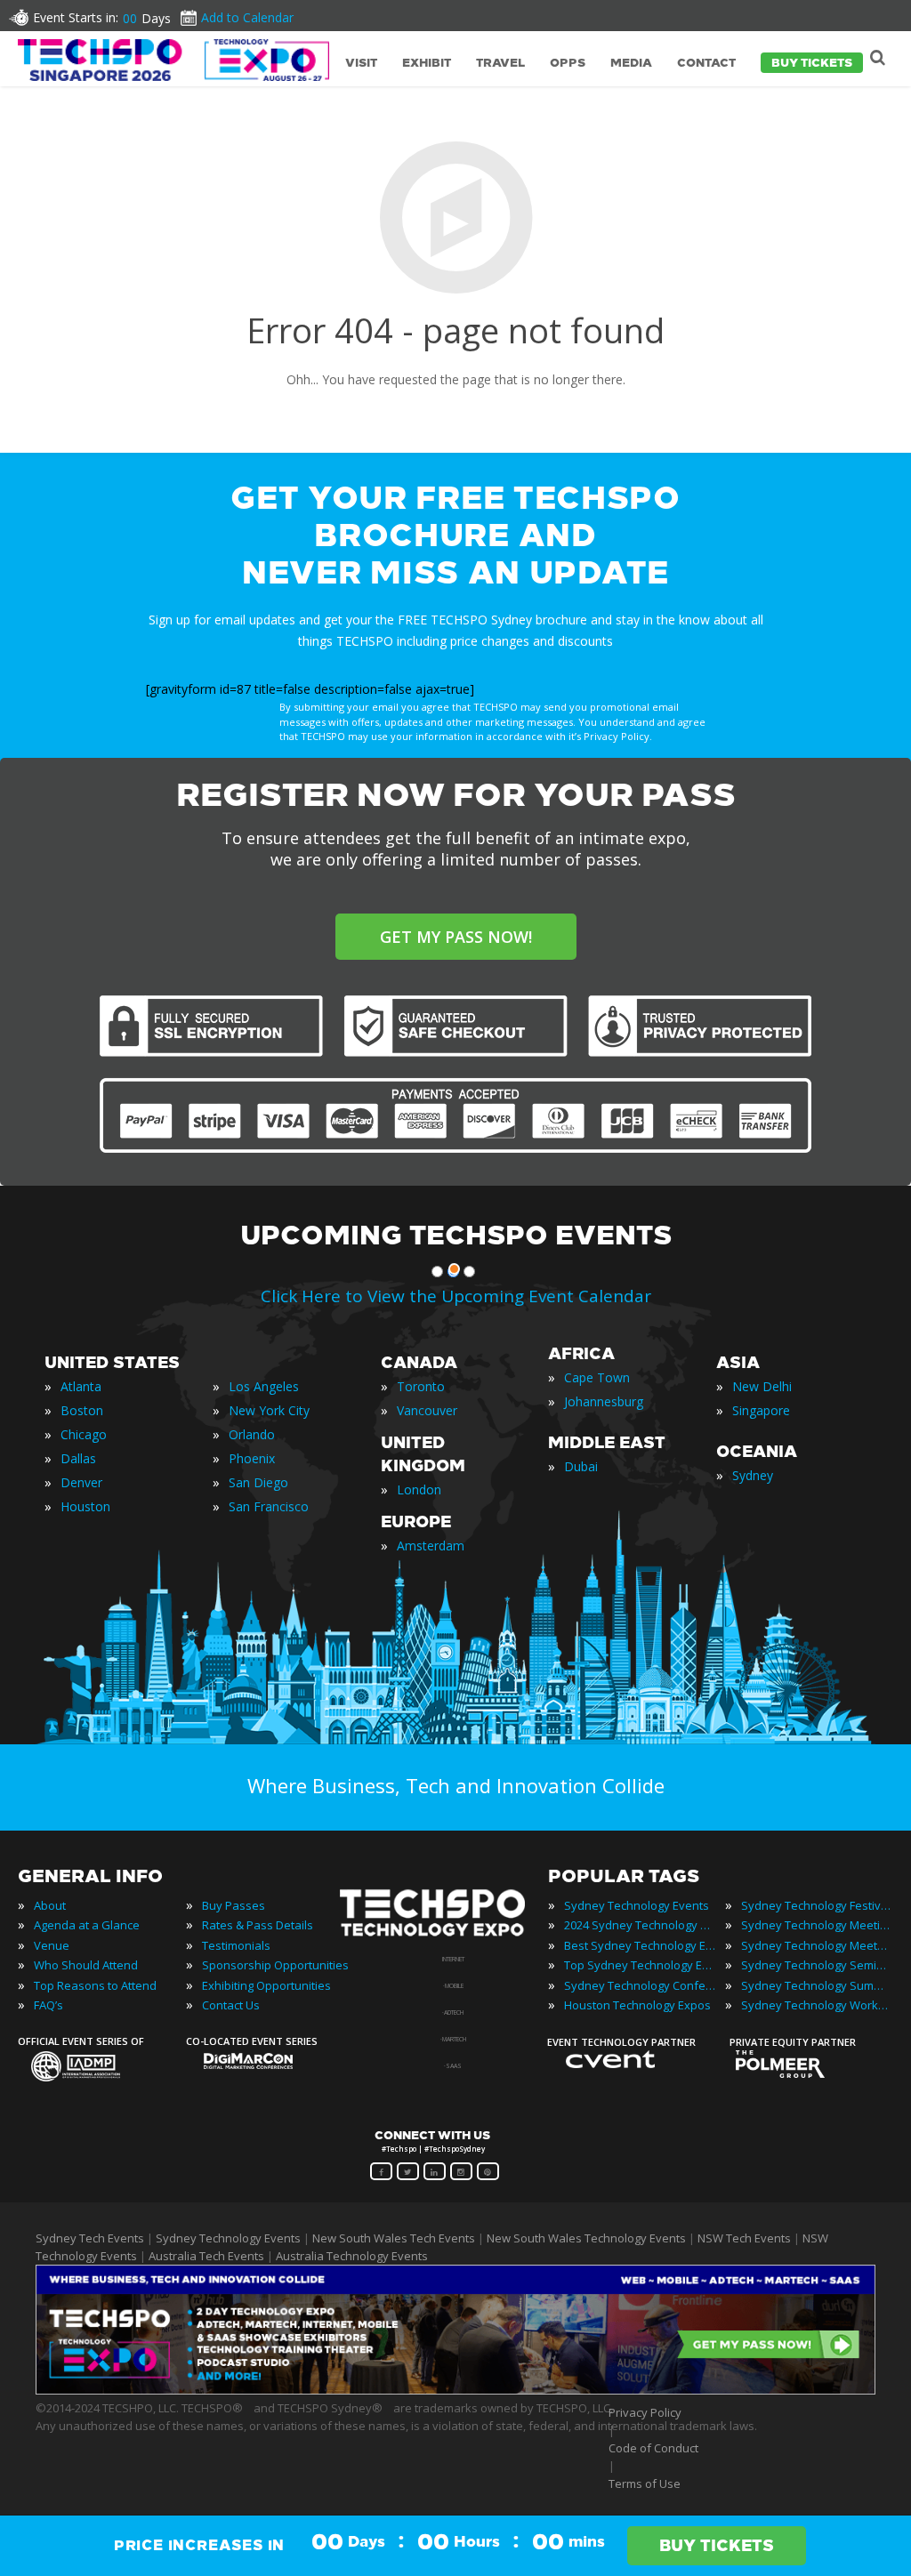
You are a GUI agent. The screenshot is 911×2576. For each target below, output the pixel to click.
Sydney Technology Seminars (817, 1965)
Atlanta (81, 1386)
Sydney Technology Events (637, 1905)
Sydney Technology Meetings (817, 1925)
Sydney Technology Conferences (640, 1985)
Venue (52, 1945)
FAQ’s (48, 2005)
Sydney (753, 1475)
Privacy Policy (645, 2412)
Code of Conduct (653, 2448)
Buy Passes (234, 1905)
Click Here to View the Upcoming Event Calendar (456, 1296)
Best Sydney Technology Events (640, 1945)
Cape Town (597, 1377)
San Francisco (269, 1506)
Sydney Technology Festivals (817, 1905)
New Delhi (762, 1386)
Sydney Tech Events (90, 2238)
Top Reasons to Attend (95, 1985)
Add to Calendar (247, 17)
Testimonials (236, 1945)
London (419, 1489)
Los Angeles (264, 1386)
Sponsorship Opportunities (275, 1965)
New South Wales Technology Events (586, 2238)
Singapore (761, 1410)
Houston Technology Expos (637, 2005)
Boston (82, 1410)
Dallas (78, 1458)
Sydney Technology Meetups (817, 1945)
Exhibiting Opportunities (266, 1985)
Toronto (421, 1386)
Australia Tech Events (206, 2256)
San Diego (258, 1482)
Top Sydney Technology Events (640, 1965)
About (50, 1905)
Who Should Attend (86, 1965)
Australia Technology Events (352, 2256)
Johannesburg (604, 1401)
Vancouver (427, 1410)
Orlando (252, 1434)
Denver (81, 1482)
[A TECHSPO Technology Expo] (444, 1936)
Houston (85, 1506)
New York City (269, 1410)
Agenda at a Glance (87, 1925)
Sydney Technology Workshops (817, 2005)
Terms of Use (645, 2483)
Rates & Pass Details (258, 1925)
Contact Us (231, 2005)
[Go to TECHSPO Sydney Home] (173, 60)
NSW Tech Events (744, 2238)
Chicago (84, 1434)
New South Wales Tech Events (394, 2238)
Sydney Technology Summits (817, 1985)
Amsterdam (431, 1546)
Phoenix (252, 1458)
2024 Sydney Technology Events (640, 1925)
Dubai (581, 1466)
